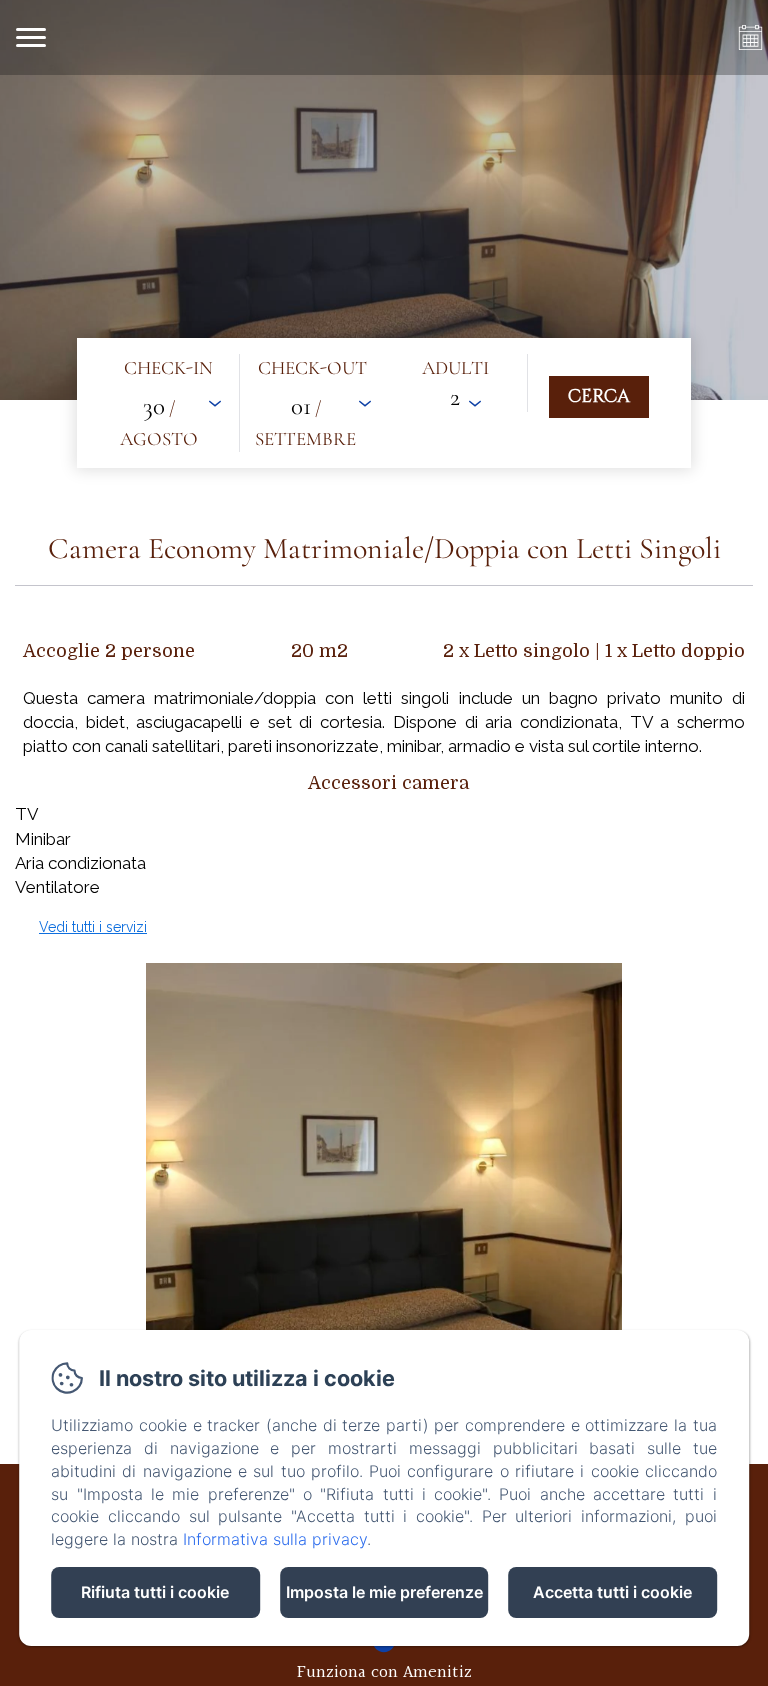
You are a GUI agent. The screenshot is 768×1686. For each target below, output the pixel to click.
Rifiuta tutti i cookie (155, 1592)
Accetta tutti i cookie (612, 1592)
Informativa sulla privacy (275, 1539)
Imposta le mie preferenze (384, 1592)
